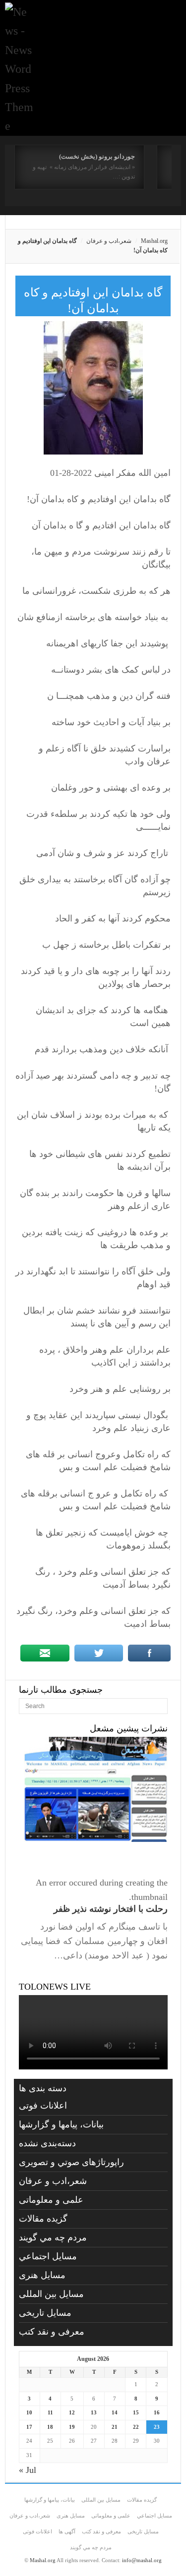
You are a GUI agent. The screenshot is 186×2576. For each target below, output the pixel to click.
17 (29, 2427)
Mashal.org (154, 241)
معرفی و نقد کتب (52, 2332)
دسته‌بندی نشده (47, 2143)
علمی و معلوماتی (51, 2200)
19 (72, 2427)
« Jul (28, 2470)
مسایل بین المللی (51, 2294)
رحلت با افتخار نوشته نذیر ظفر (111, 1909)
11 (50, 2412)
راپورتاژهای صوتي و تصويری (71, 2162)
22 (136, 2427)
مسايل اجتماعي (48, 2256)
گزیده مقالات (43, 2219)
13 (94, 2412)
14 (115, 2412)
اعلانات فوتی (43, 2106)
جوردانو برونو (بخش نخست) (97, 156)
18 (50, 2427)
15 (136, 2412)
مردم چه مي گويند (53, 2237)
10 (29, 2412)
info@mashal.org (142, 2560)
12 (72, 2412)
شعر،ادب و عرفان (109, 241)
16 (157, 2412)
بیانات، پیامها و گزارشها (61, 2124)
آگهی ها (67, 2531)
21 (115, 2427)
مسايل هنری (42, 2275)
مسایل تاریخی (45, 2313)
